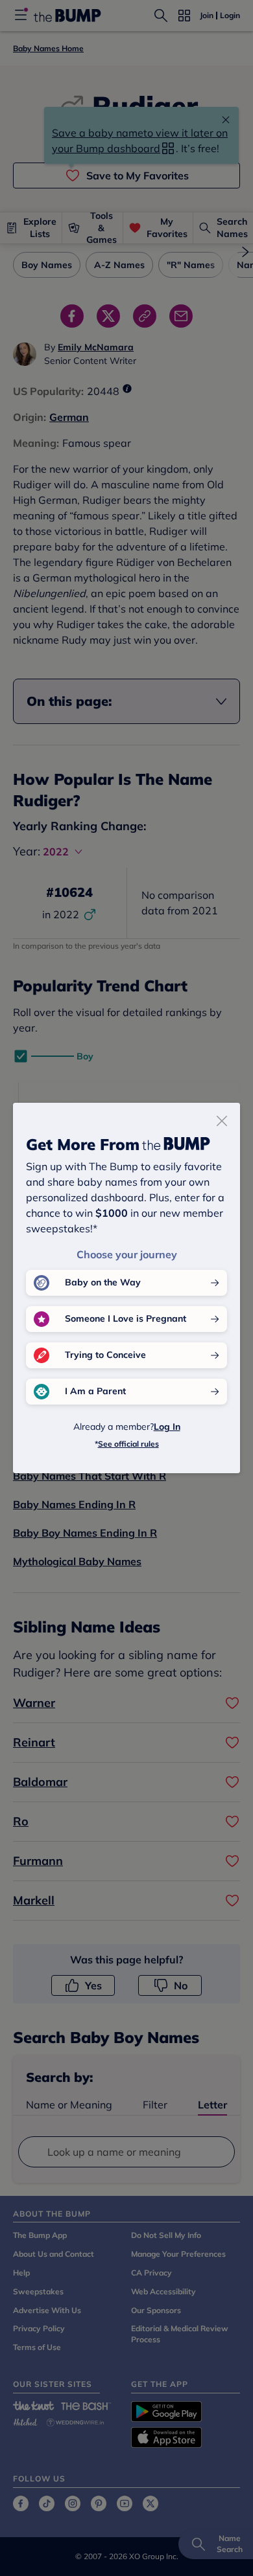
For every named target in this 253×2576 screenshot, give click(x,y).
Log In (167, 1427)
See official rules (128, 1444)
